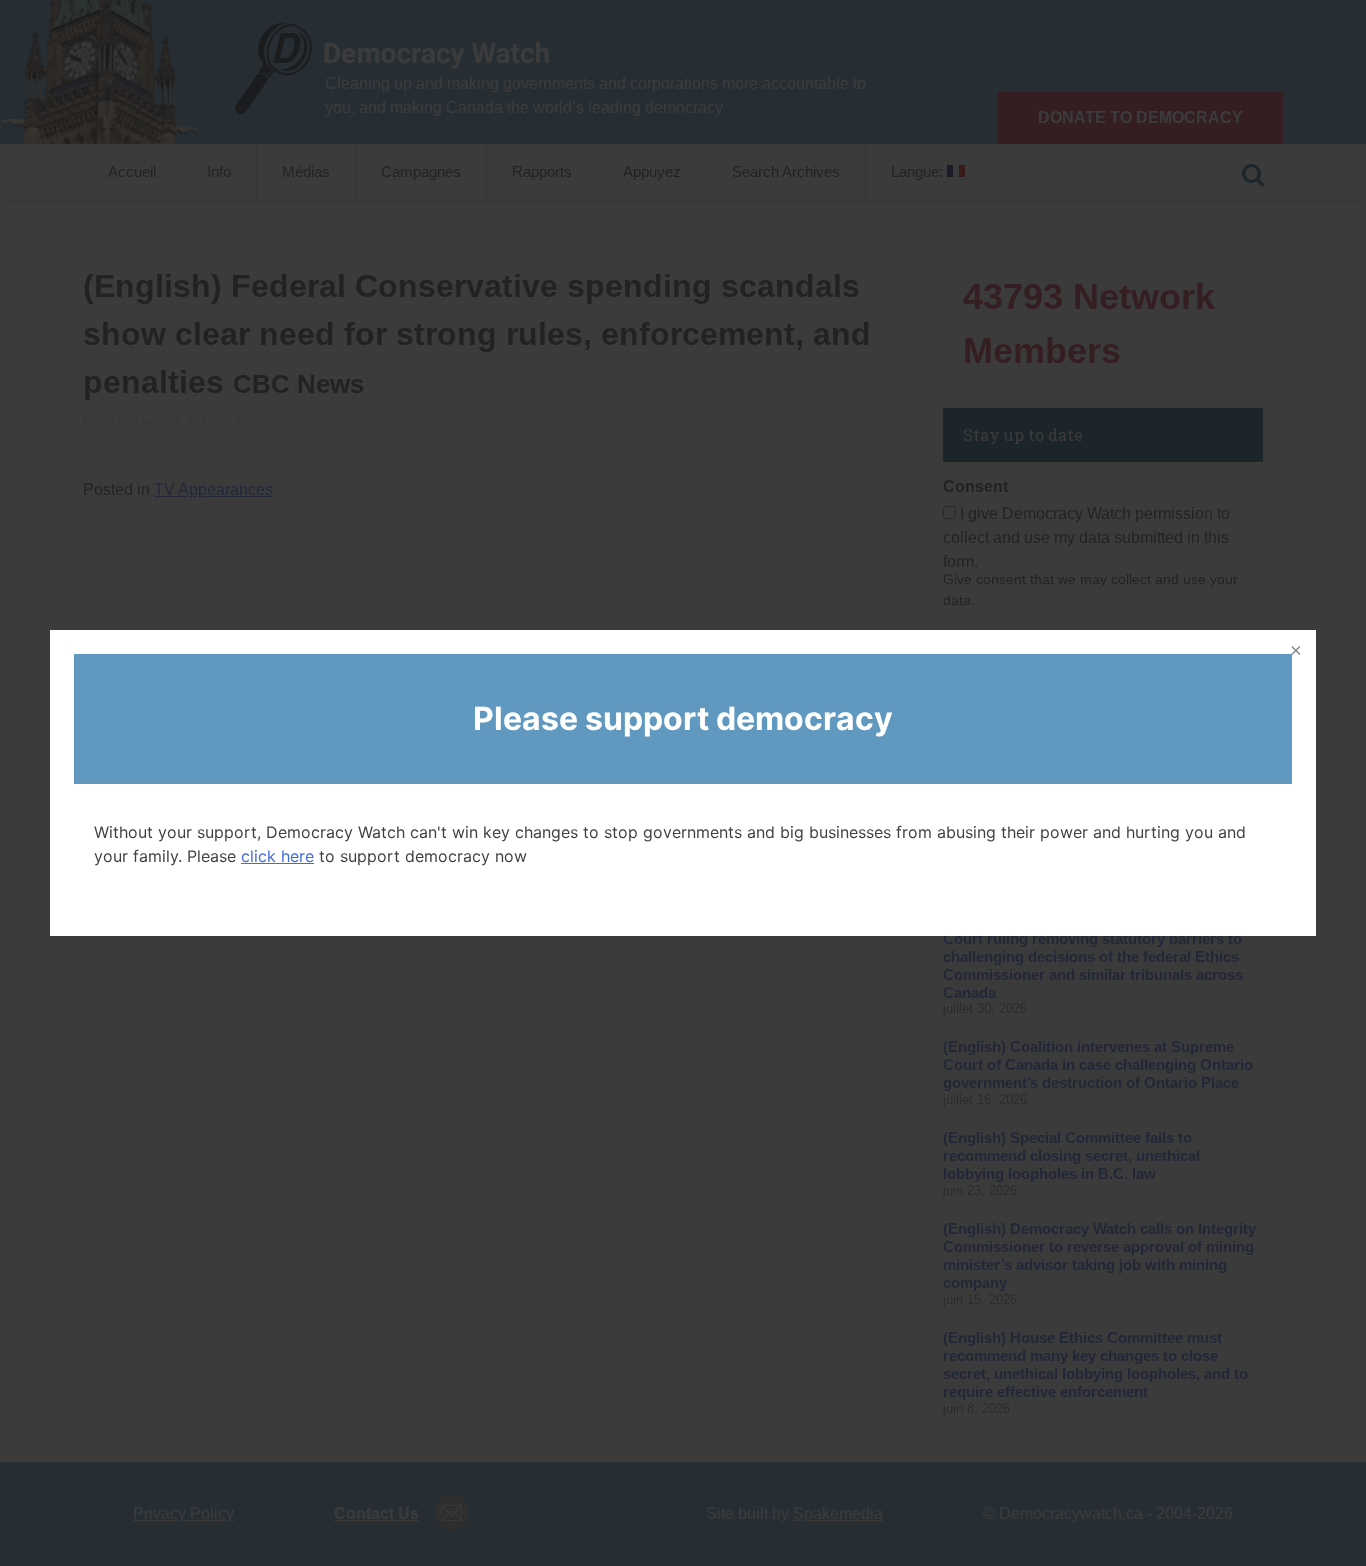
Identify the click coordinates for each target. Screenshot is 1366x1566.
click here (277, 856)
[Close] (1294, 652)
